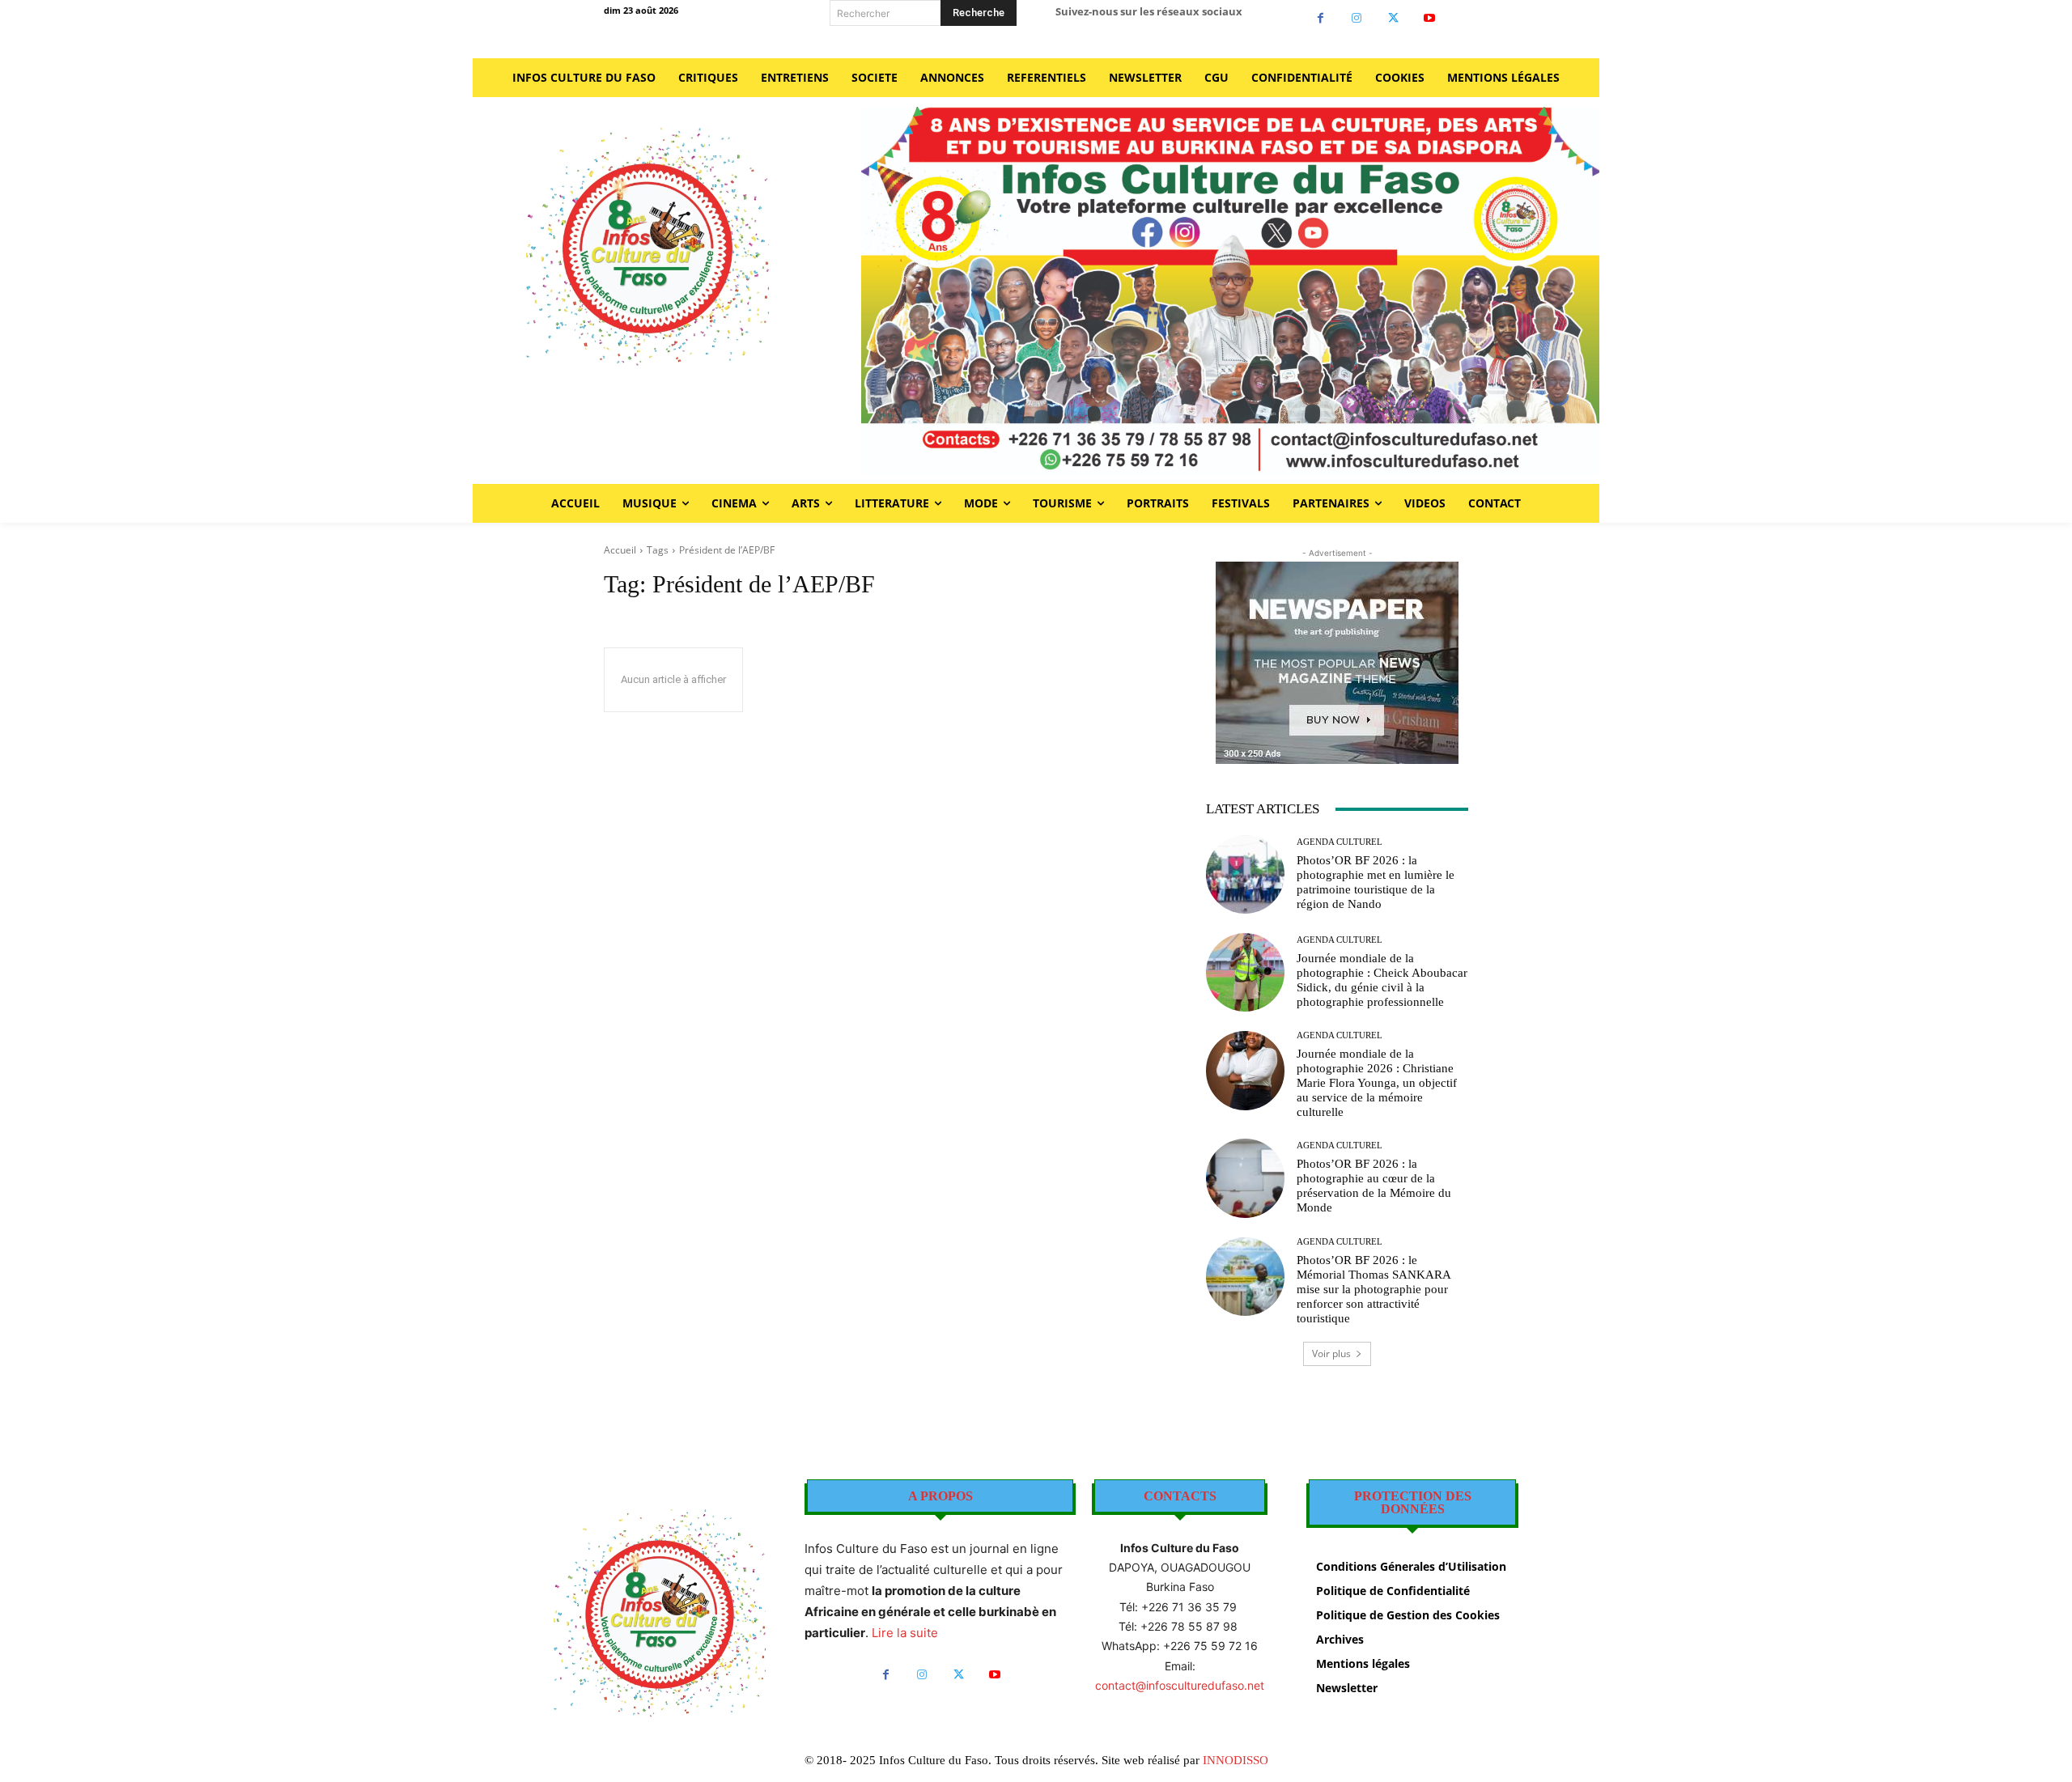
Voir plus (1331, 1353)
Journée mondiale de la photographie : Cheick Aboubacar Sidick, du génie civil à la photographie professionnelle (1382, 980)
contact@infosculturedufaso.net (1180, 1685)
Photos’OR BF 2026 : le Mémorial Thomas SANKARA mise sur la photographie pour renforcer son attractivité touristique (1374, 1289)
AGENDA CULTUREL (1340, 842)
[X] (1393, 18)
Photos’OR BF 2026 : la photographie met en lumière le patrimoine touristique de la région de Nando (1376, 882)
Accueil (620, 550)
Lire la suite (905, 1633)
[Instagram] (1357, 18)
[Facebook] (1320, 18)
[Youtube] (1430, 18)
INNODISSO (1236, 1760)
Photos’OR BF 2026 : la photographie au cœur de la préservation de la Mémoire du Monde (1374, 1186)
